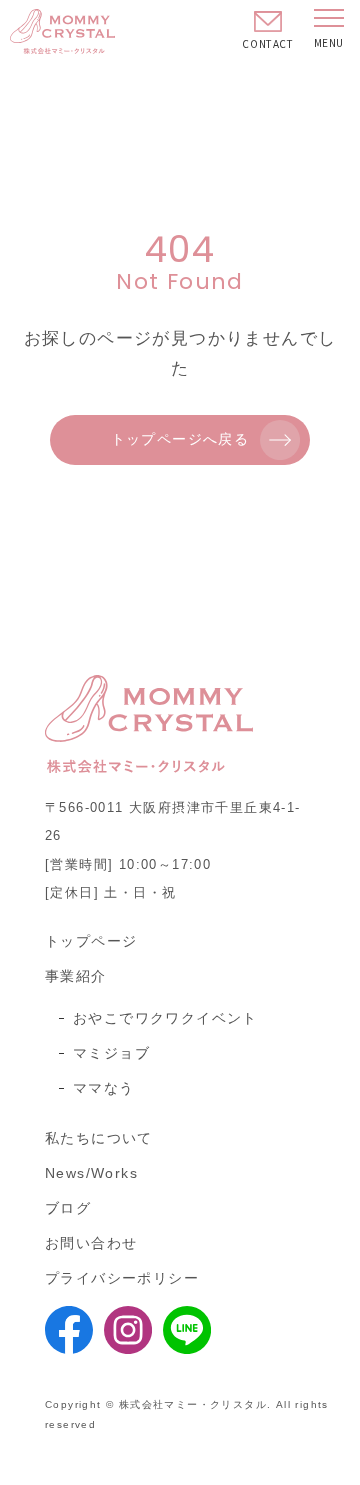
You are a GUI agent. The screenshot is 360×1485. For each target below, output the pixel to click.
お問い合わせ (91, 1243)
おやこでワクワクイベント (165, 1018)
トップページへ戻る (180, 439)
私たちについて (99, 1138)
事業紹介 (76, 976)
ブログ (68, 1208)
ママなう (104, 1088)
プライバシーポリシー (122, 1278)
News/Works (91, 1173)
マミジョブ (111, 1053)
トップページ (91, 941)
